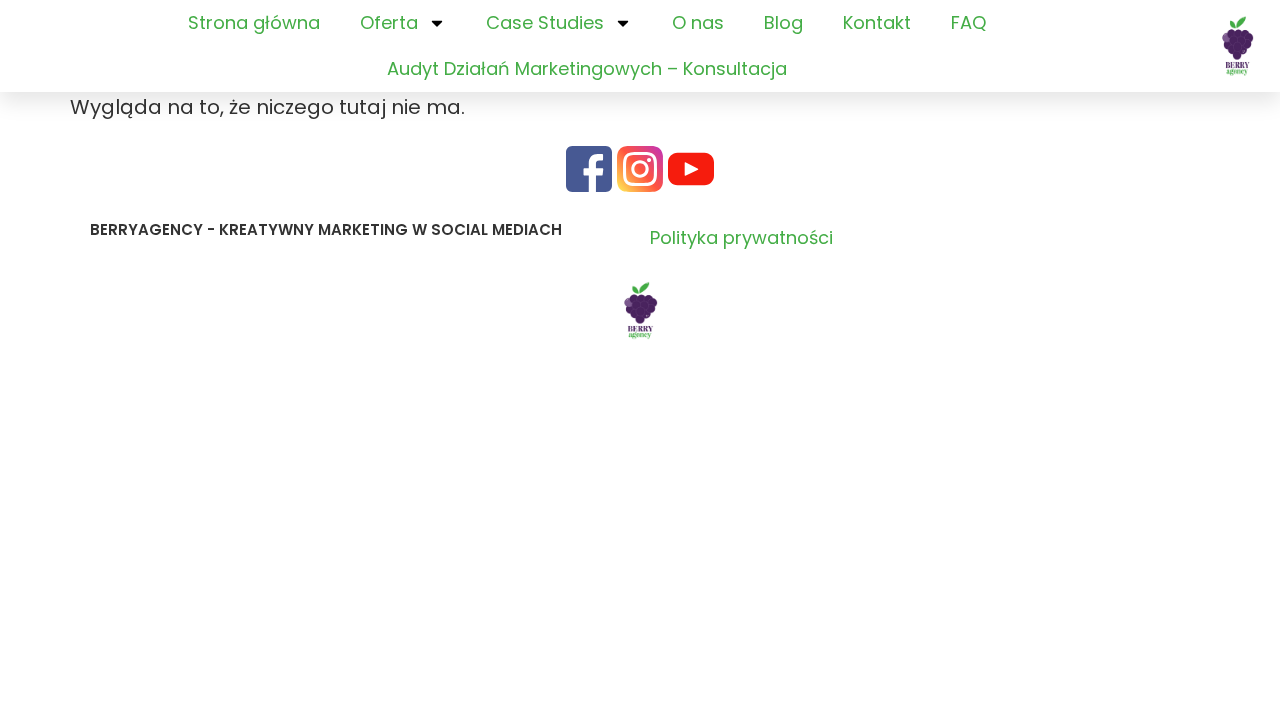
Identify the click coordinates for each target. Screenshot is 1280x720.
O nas (698, 22)
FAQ (968, 22)
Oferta (389, 22)
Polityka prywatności (741, 237)
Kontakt (877, 22)
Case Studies (545, 22)
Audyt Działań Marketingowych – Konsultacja (587, 68)
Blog (783, 22)
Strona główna (254, 22)
